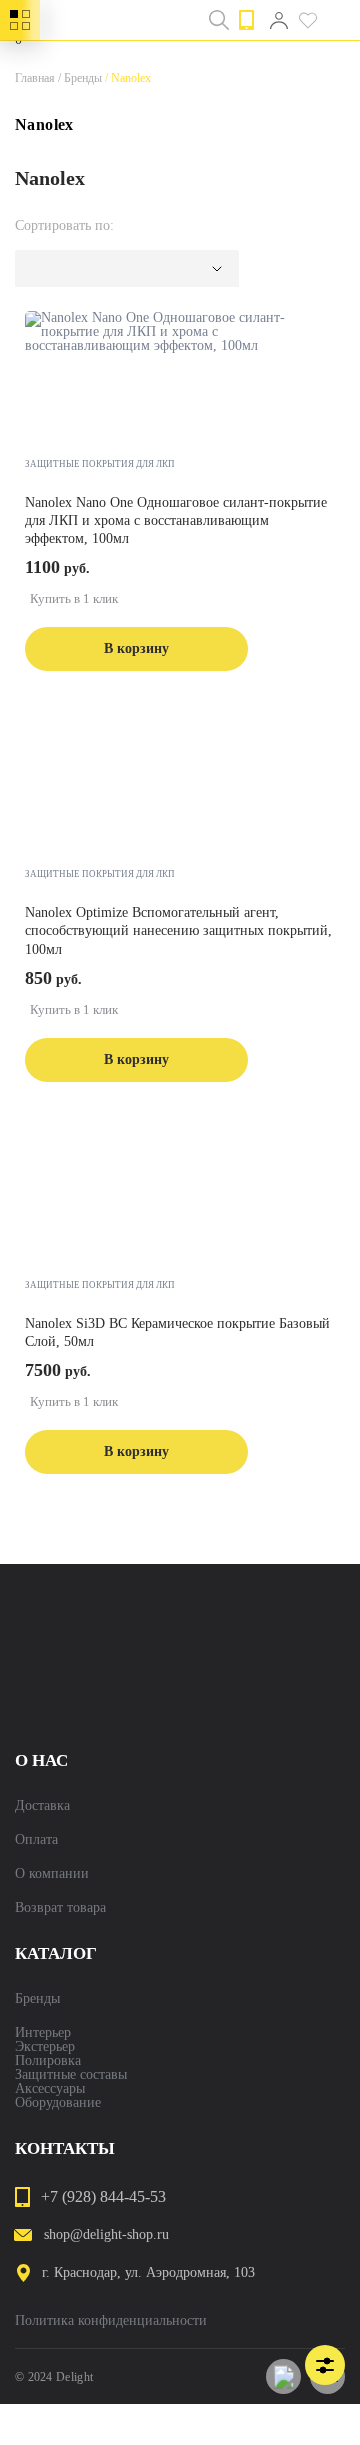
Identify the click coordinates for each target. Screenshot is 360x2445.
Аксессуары (50, 2089)
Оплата (36, 1840)
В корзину (136, 648)
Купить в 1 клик (74, 598)
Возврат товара (60, 1908)
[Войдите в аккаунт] (278, 20)
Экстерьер (45, 2047)
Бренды (78, 78)
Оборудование (58, 2103)
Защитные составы (71, 2075)
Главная (35, 78)
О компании (52, 1874)
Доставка (42, 1806)
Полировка (48, 2061)
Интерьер (43, 2033)
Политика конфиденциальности (111, 2321)
